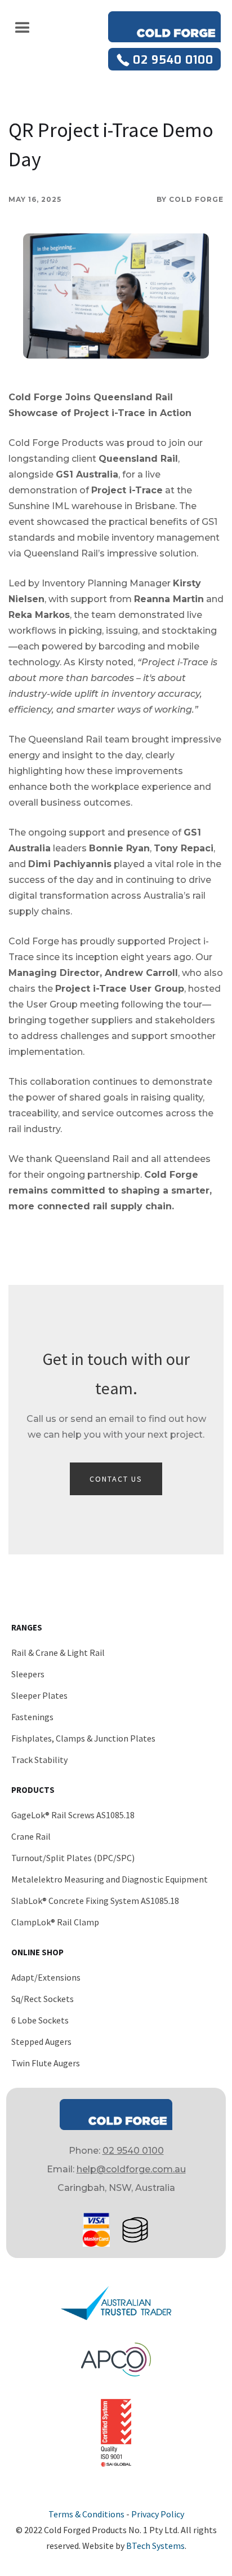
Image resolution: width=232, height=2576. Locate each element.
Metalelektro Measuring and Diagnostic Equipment (110, 1879)
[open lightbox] (116, 296)
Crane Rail (31, 1836)
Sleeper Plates (39, 1695)
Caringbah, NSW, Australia (116, 2188)
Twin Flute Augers (46, 2063)
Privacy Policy (158, 2514)
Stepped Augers (41, 2042)
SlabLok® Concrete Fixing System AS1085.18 (95, 1901)
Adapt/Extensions (46, 1977)
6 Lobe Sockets (40, 2020)
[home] (164, 27)
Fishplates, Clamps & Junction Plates (83, 1738)
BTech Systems (155, 2546)
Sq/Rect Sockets (43, 1999)
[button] (23, 27)
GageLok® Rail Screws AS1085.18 (73, 1815)
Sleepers (28, 1674)
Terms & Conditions (86, 2514)
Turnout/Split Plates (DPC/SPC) (73, 1858)
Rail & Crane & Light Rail (58, 1652)
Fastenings (32, 1717)
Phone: (116, 2151)
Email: (116, 2169)
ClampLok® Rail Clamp (55, 1922)
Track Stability (39, 1760)
